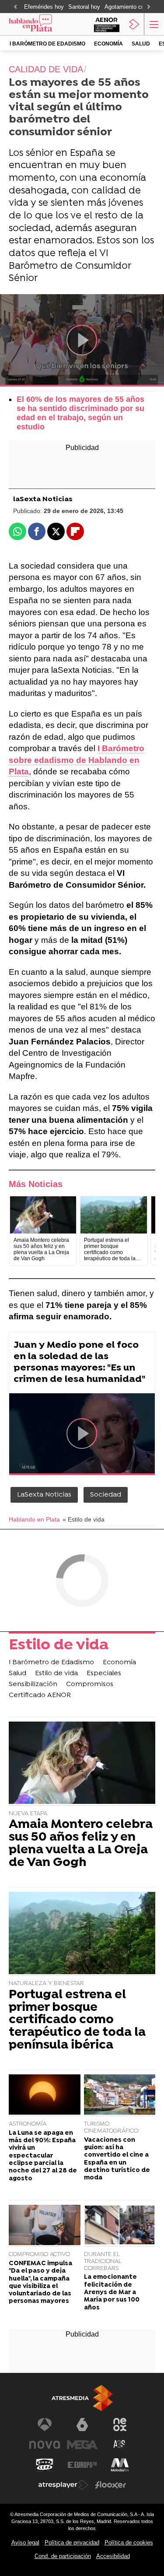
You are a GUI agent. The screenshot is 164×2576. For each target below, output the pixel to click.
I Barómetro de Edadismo (47, 44)
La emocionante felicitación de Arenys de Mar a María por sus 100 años (112, 2292)
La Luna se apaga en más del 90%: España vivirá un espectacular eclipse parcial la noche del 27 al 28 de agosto (43, 2156)
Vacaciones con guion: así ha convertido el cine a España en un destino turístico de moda (117, 2159)
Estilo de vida (59, 1646)
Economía (108, 44)
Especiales (104, 1673)
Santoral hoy (84, 7)
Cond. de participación (63, 2556)
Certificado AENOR (40, 1695)
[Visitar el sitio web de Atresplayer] (63, 2485)
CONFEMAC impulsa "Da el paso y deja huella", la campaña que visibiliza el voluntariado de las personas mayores (40, 2283)
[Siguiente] (149, 7)
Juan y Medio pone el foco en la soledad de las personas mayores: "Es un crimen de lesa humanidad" (79, 1362)
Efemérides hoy (44, 7)
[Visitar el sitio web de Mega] (82, 2445)
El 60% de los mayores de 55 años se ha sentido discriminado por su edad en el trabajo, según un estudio (80, 413)
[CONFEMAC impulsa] (45, 2226)
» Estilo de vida (84, 1520)
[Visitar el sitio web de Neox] (120, 2425)
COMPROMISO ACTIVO (39, 2254)
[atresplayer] (134, 24)
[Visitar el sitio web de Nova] (45, 2445)
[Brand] (42, 24)
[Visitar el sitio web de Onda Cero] (45, 2465)
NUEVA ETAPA (28, 1814)
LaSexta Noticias (44, 1495)
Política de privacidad (72, 2543)
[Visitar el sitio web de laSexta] (82, 2425)
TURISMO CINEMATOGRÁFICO (111, 2128)
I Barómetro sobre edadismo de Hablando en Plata (77, 760)
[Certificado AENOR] (107, 24)
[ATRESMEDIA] (82, 2398)
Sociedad (106, 1495)
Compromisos (90, 1684)
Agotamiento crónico (131, 7)
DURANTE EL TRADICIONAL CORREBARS (103, 2261)
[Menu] (153, 24)
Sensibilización (33, 1684)
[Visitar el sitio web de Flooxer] (111, 2485)
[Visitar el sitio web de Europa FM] (82, 2465)
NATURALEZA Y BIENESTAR (46, 1984)
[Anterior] (15, 7)
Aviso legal (25, 2543)
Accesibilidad (113, 2556)
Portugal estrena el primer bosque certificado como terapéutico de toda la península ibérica (77, 2021)
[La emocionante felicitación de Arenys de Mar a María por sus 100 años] (120, 2226)
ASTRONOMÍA (28, 2124)
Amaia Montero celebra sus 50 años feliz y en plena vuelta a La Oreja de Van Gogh (81, 1844)
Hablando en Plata (34, 1520)
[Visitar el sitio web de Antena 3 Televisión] (45, 2425)
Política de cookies (129, 2543)
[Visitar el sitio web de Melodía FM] (120, 2465)
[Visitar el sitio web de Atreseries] (120, 2445)
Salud (141, 44)
